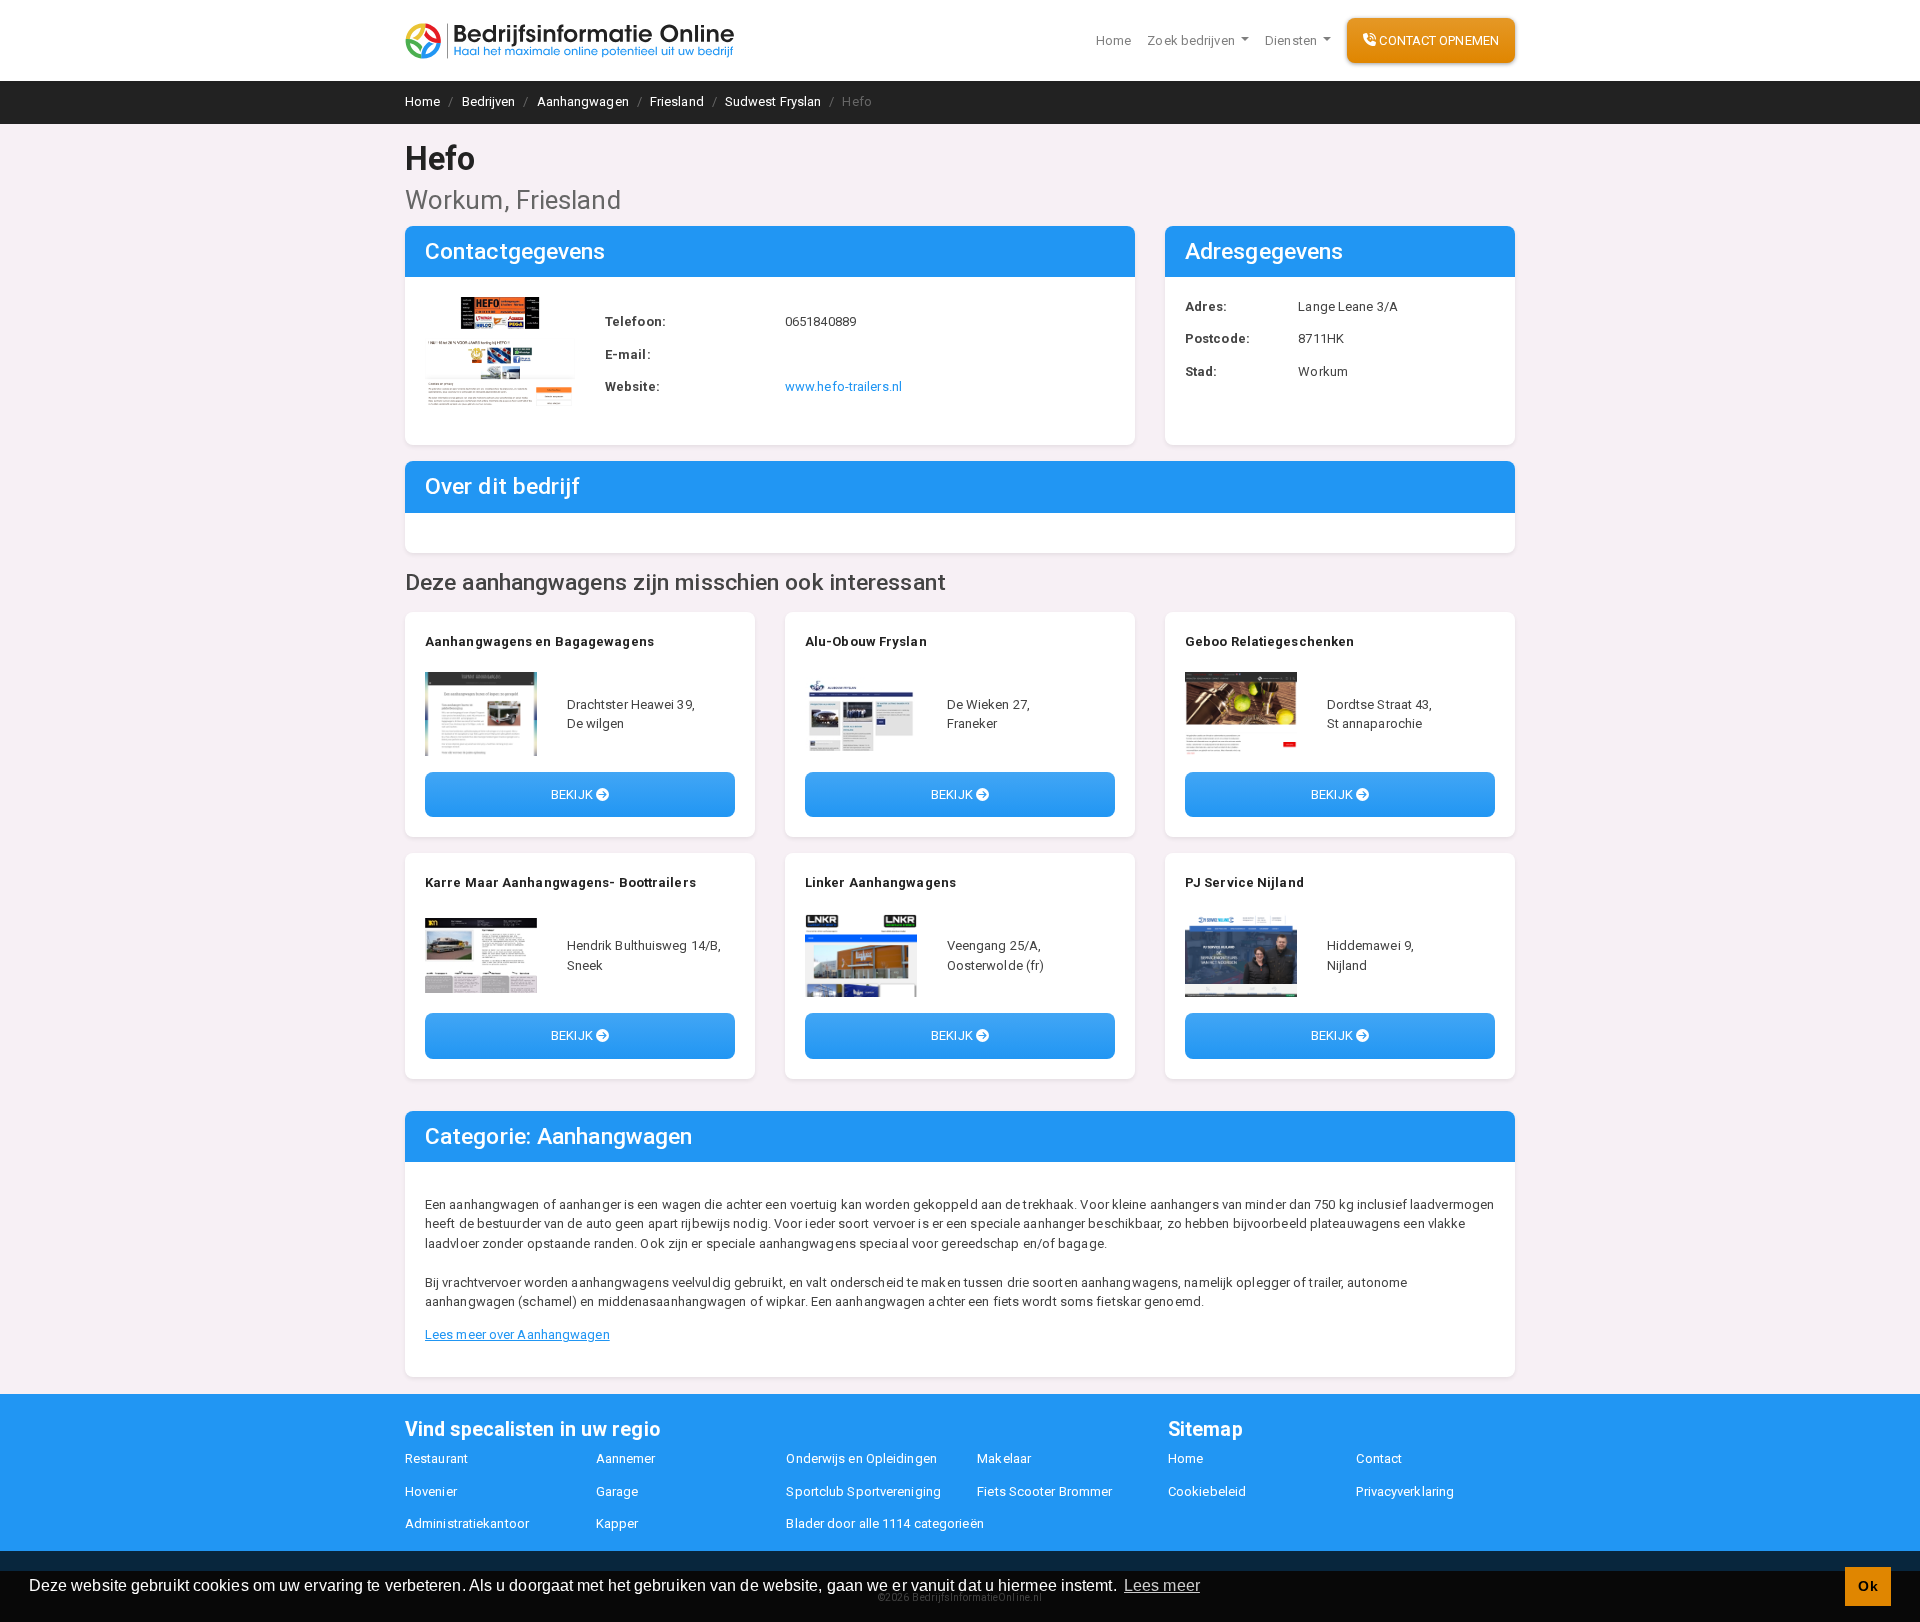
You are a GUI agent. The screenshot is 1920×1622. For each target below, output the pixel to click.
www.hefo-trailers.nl (843, 386)
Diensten (1292, 40)
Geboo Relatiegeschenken (1269, 641)
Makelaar (1004, 1458)
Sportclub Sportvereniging (863, 1491)
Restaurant (436, 1458)
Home (1113, 40)
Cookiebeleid (1207, 1491)
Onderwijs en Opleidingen (861, 1458)
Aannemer (626, 1458)
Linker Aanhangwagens (880, 882)
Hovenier (431, 1491)
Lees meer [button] (1162, 1585)
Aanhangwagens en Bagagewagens (539, 641)
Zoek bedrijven (1192, 40)
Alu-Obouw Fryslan (866, 641)
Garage (617, 1491)
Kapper (617, 1523)
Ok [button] (1867, 1586)
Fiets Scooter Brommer (1044, 1491)
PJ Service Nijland (1244, 882)
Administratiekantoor (467, 1523)
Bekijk (573, 794)
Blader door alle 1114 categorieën (884, 1523)
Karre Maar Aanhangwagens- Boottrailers (560, 882)
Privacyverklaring (1405, 1491)
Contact (1379, 1458)
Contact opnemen (1437, 40)
